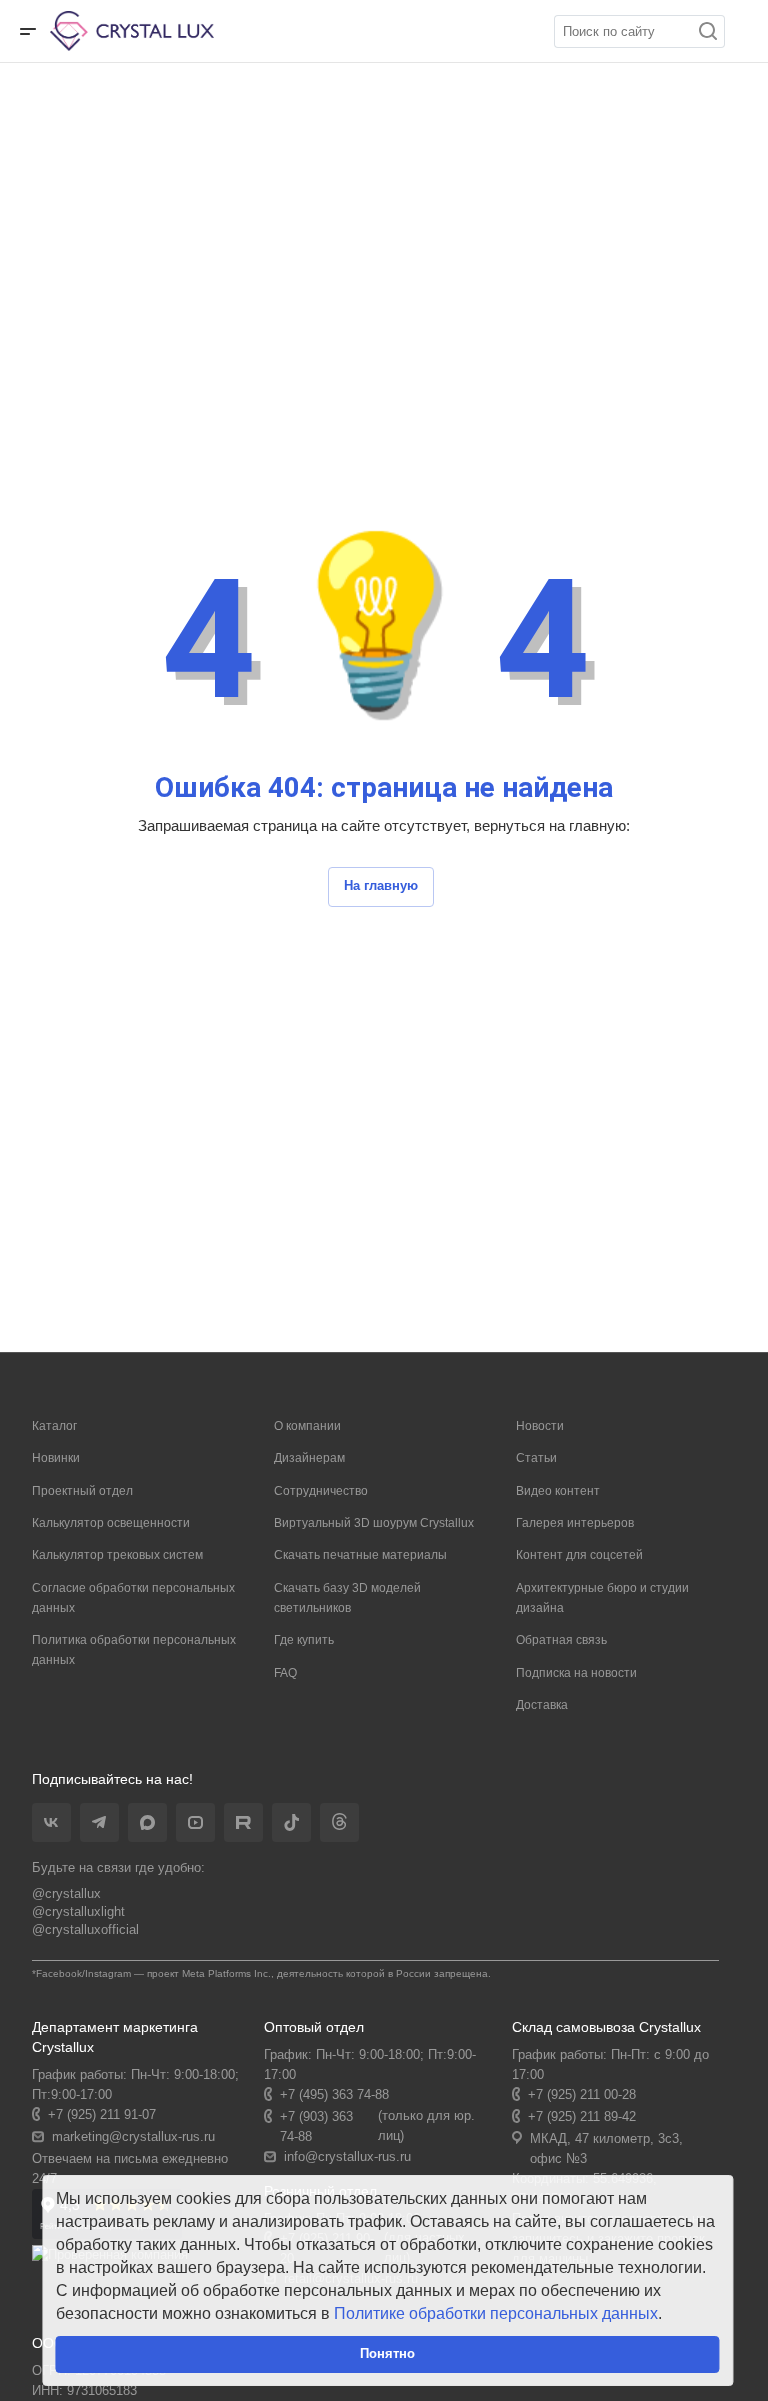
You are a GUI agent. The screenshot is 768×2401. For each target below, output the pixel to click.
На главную (381, 885)
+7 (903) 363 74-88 (316, 2126)
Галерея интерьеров (575, 1523)
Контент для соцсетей (579, 1555)
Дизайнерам (309, 1458)
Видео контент (558, 1491)
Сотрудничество (321, 1491)
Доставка (542, 1705)
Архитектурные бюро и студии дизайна (602, 1598)
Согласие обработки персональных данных (133, 1598)
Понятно (387, 2353)
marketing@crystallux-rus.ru (133, 2136)
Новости (540, 1426)
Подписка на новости (576, 1673)
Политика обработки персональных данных (134, 1650)
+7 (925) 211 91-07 (102, 2114)
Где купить (304, 1640)
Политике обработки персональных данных (496, 2313)
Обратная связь (561, 1640)
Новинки (56, 1458)
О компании (307, 1426)
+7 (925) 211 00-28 (582, 2094)
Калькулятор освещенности (111, 1523)
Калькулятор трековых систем (117, 1555)
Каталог (54, 1426)
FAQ (285, 1673)
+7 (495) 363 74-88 (334, 2094)
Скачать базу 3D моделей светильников (347, 1598)
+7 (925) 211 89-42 (582, 2116)
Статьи (536, 1458)
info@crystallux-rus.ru (347, 2156)
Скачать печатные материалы (360, 1555)
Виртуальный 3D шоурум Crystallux (374, 1523)
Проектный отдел (82, 1491)
